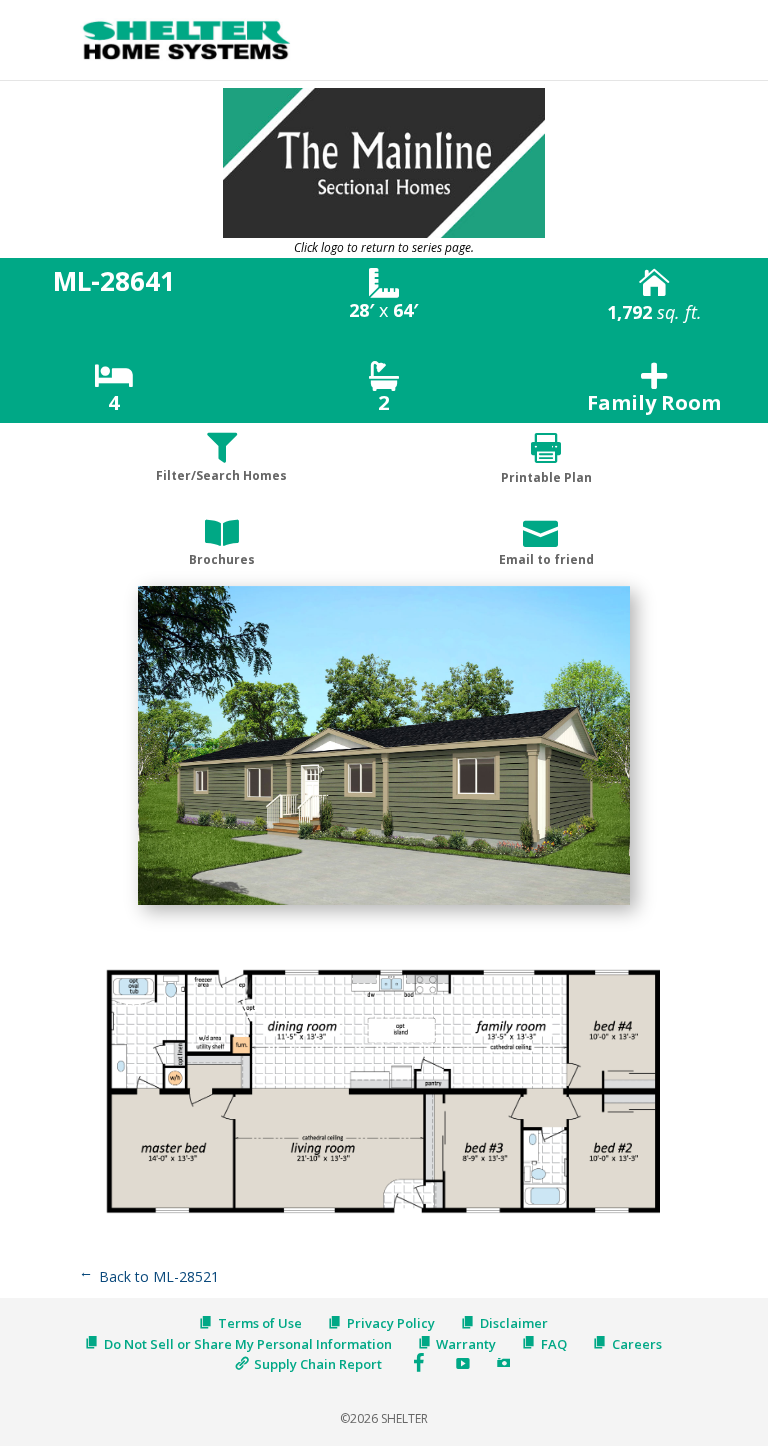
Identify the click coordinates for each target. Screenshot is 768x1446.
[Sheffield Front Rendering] (384, 904)
